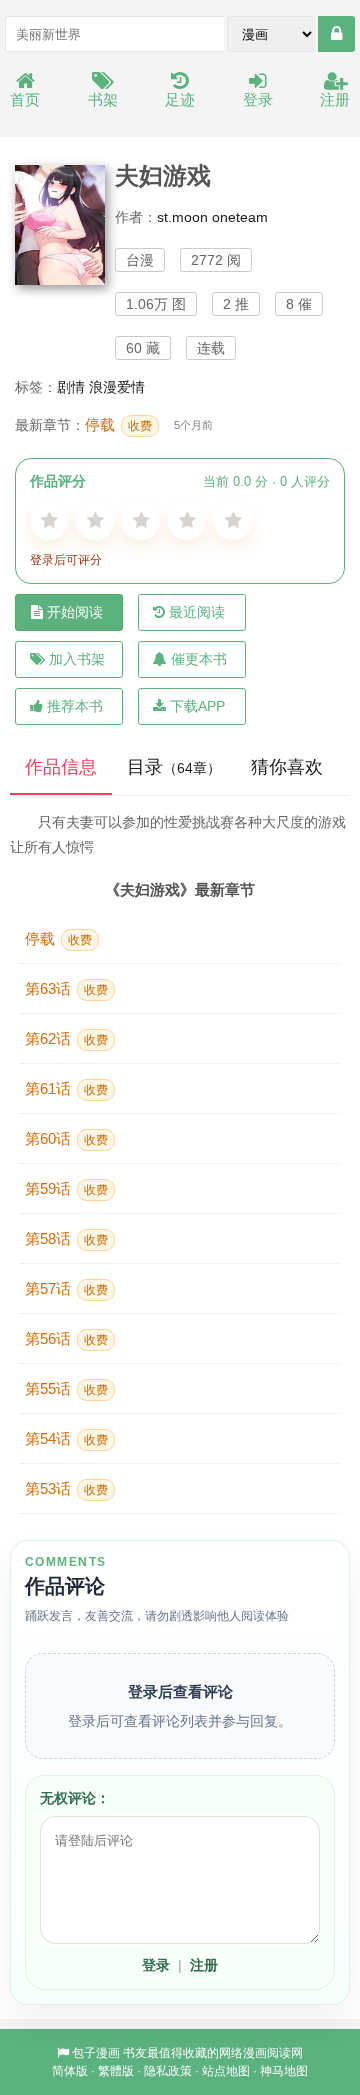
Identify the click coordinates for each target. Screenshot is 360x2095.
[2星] (95, 521)
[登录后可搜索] (336, 34)
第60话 (66, 1138)
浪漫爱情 (117, 387)
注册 (335, 99)
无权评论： (75, 1798)
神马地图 (284, 2071)
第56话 (66, 1338)
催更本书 (199, 659)
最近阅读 (197, 612)
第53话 (66, 1488)
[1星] (49, 521)
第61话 (66, 1088)
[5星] (233, 521)
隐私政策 (168, 2071)
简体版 (70, 2071)
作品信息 (61, 767)
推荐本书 (75, 706)
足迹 (180, 99)
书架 (103, 99)
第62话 (66, 1038)
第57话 (66, 1288)
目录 (174, 767)
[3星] (141, 521)
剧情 (71, 387)
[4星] (187, 521)
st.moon (182, 217)
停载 (118, 424)
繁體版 (116, 2071)
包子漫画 (96, 2053)
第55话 (66, 1388)
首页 (25, 99)
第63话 (66, 988)
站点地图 (226, 2071)
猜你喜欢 (287, 767)
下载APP (197, 706)
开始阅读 (75, 612)
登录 (258, 99)
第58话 (66, 1238)
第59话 (66, 1188)
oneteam (240, 217)
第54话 (66, 1438)
